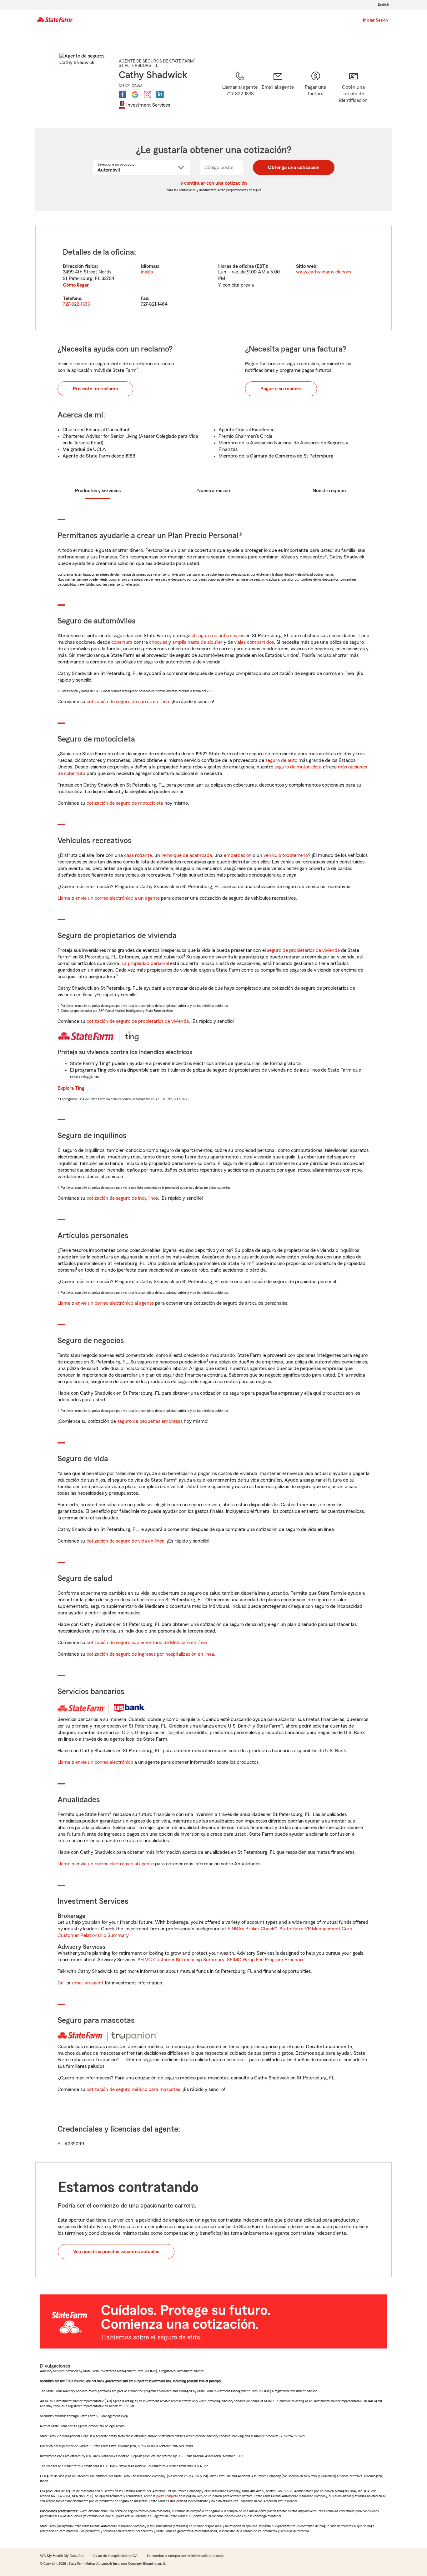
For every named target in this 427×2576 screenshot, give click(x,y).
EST (261, 266)
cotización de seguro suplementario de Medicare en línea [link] (147, 1643)
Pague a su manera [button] (281, 389)
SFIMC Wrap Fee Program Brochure (266, 1960)
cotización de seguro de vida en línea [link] (126, 1541)
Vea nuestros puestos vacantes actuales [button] (116, 2252)
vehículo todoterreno (286, 855)
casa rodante (138, 855)
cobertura (122, 642)
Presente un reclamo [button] (95, 389)
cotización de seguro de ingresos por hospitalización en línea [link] (150, 1654)
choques (158, 642)
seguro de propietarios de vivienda (303, 950)
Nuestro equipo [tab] (329, 491)
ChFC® (124, 85)
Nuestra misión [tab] (214, 491)
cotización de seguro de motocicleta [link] (125, 803)
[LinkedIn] (160, 94)
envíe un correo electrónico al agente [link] (115, 1303)
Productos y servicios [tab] (98, 491)
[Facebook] (123, 94)
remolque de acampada (187, 855)
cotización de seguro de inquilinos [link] (122, 1198)
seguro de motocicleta (298, 767)
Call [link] (61, 1983)
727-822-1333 (76, 304)
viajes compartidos (254, 642)
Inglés (147, 272)
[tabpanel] (213, 278)
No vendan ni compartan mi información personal (186, 2556)
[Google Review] (135, 94)
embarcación (238, 855)
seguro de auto (281, 760)
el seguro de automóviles (218, 636)
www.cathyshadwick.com (324, 272)
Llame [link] (64, 898)
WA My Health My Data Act (62, 2556)
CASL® (137, 85)
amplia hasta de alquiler (197, 642)
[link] (278, 92)
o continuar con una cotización (214, 183)
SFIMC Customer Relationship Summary (181, 1960)
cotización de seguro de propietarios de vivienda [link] (138, 1021)
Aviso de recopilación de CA (115, 2556)
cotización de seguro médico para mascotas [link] (133, 2089)
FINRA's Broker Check (251, 1929)
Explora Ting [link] (71, 1088)
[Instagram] (148, 94)
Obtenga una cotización (294, 168)
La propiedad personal (145, 963)
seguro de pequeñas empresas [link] (149, 1421)
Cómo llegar (76, 285)
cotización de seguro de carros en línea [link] (128, 702)
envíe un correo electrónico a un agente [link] (118, 898)
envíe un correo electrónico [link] (104, 1762)
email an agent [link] (88, 1983)
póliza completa (167, 2496)
